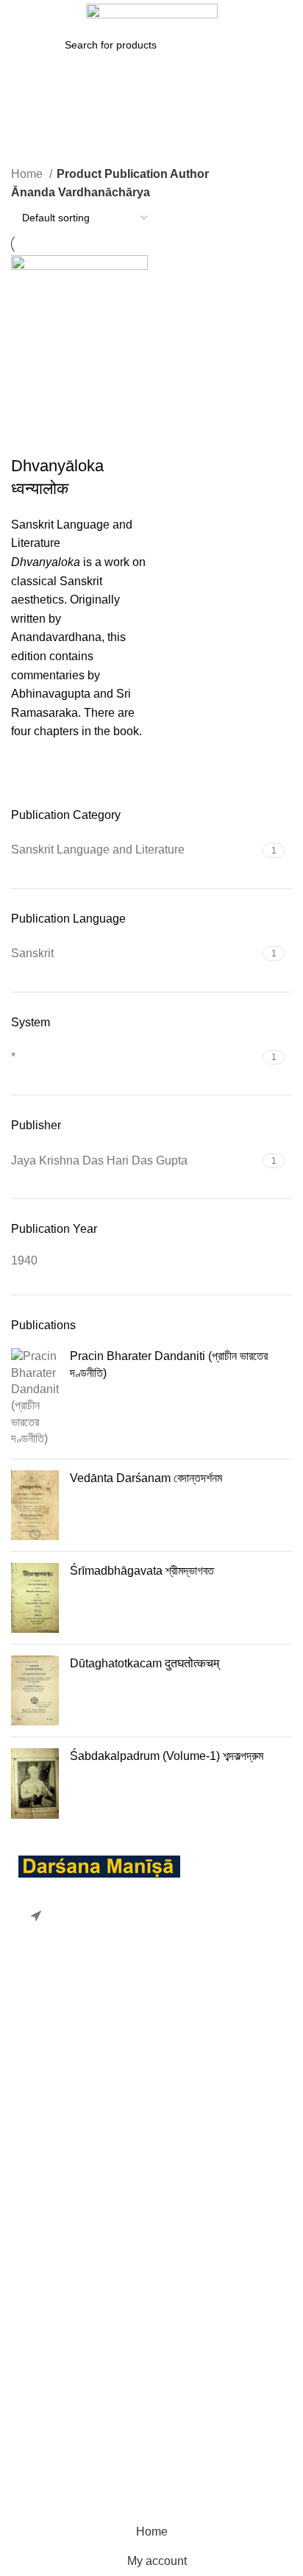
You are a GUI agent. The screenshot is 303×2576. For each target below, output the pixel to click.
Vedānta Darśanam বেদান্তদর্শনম (146, 1478)
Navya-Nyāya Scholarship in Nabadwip (114, 2198)
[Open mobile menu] (18, 15)
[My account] (286, 15)
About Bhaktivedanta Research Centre (111, 2388)
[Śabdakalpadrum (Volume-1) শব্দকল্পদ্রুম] (35, 1783)
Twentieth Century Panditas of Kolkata (111, 2339)
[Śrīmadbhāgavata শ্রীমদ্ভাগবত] (35, 1598)
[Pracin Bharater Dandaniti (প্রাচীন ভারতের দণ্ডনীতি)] (35, 1398)
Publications (43, 2443)
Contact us (39, 2471)
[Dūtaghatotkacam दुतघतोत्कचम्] (35, 1690)
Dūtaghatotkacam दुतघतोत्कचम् (145, 1663)
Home (28, 174)
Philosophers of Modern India (88, 2226)
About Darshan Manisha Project (94, 2416)
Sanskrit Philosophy (63, 2282)
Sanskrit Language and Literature (98, 2254)
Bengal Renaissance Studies (87, 2169)
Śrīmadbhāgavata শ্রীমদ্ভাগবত (142, 1571)
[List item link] (151, 2016)
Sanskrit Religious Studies (80, 2310)
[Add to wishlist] (29, 759)
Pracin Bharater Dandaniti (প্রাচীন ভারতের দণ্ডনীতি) (169, 1364)
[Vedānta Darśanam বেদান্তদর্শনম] (35, 1505)
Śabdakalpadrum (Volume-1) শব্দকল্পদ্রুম (167, 1756)
